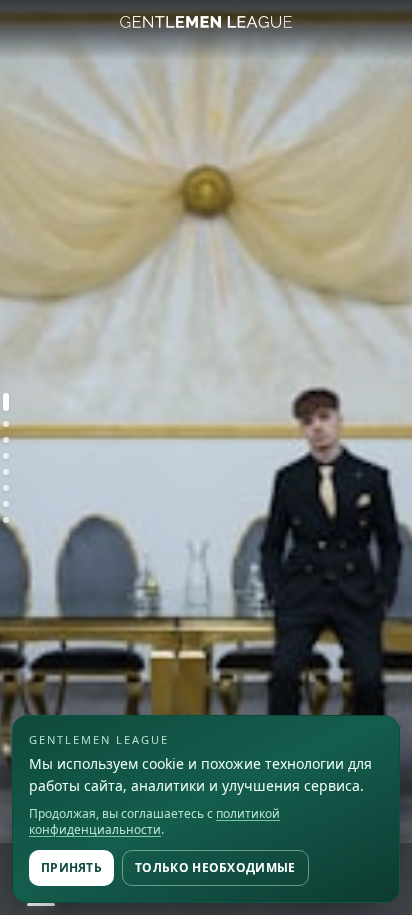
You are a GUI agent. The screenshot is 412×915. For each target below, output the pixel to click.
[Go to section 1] (6, 402)
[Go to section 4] (6, 456)
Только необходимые (215, 867)
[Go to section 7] (6, 504)
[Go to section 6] (6, 488)
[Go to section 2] (6, 424)
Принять (71, 867)
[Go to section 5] (6, 472)
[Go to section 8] (6, 520)
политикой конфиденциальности (154, 821)
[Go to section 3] (6, 440)
